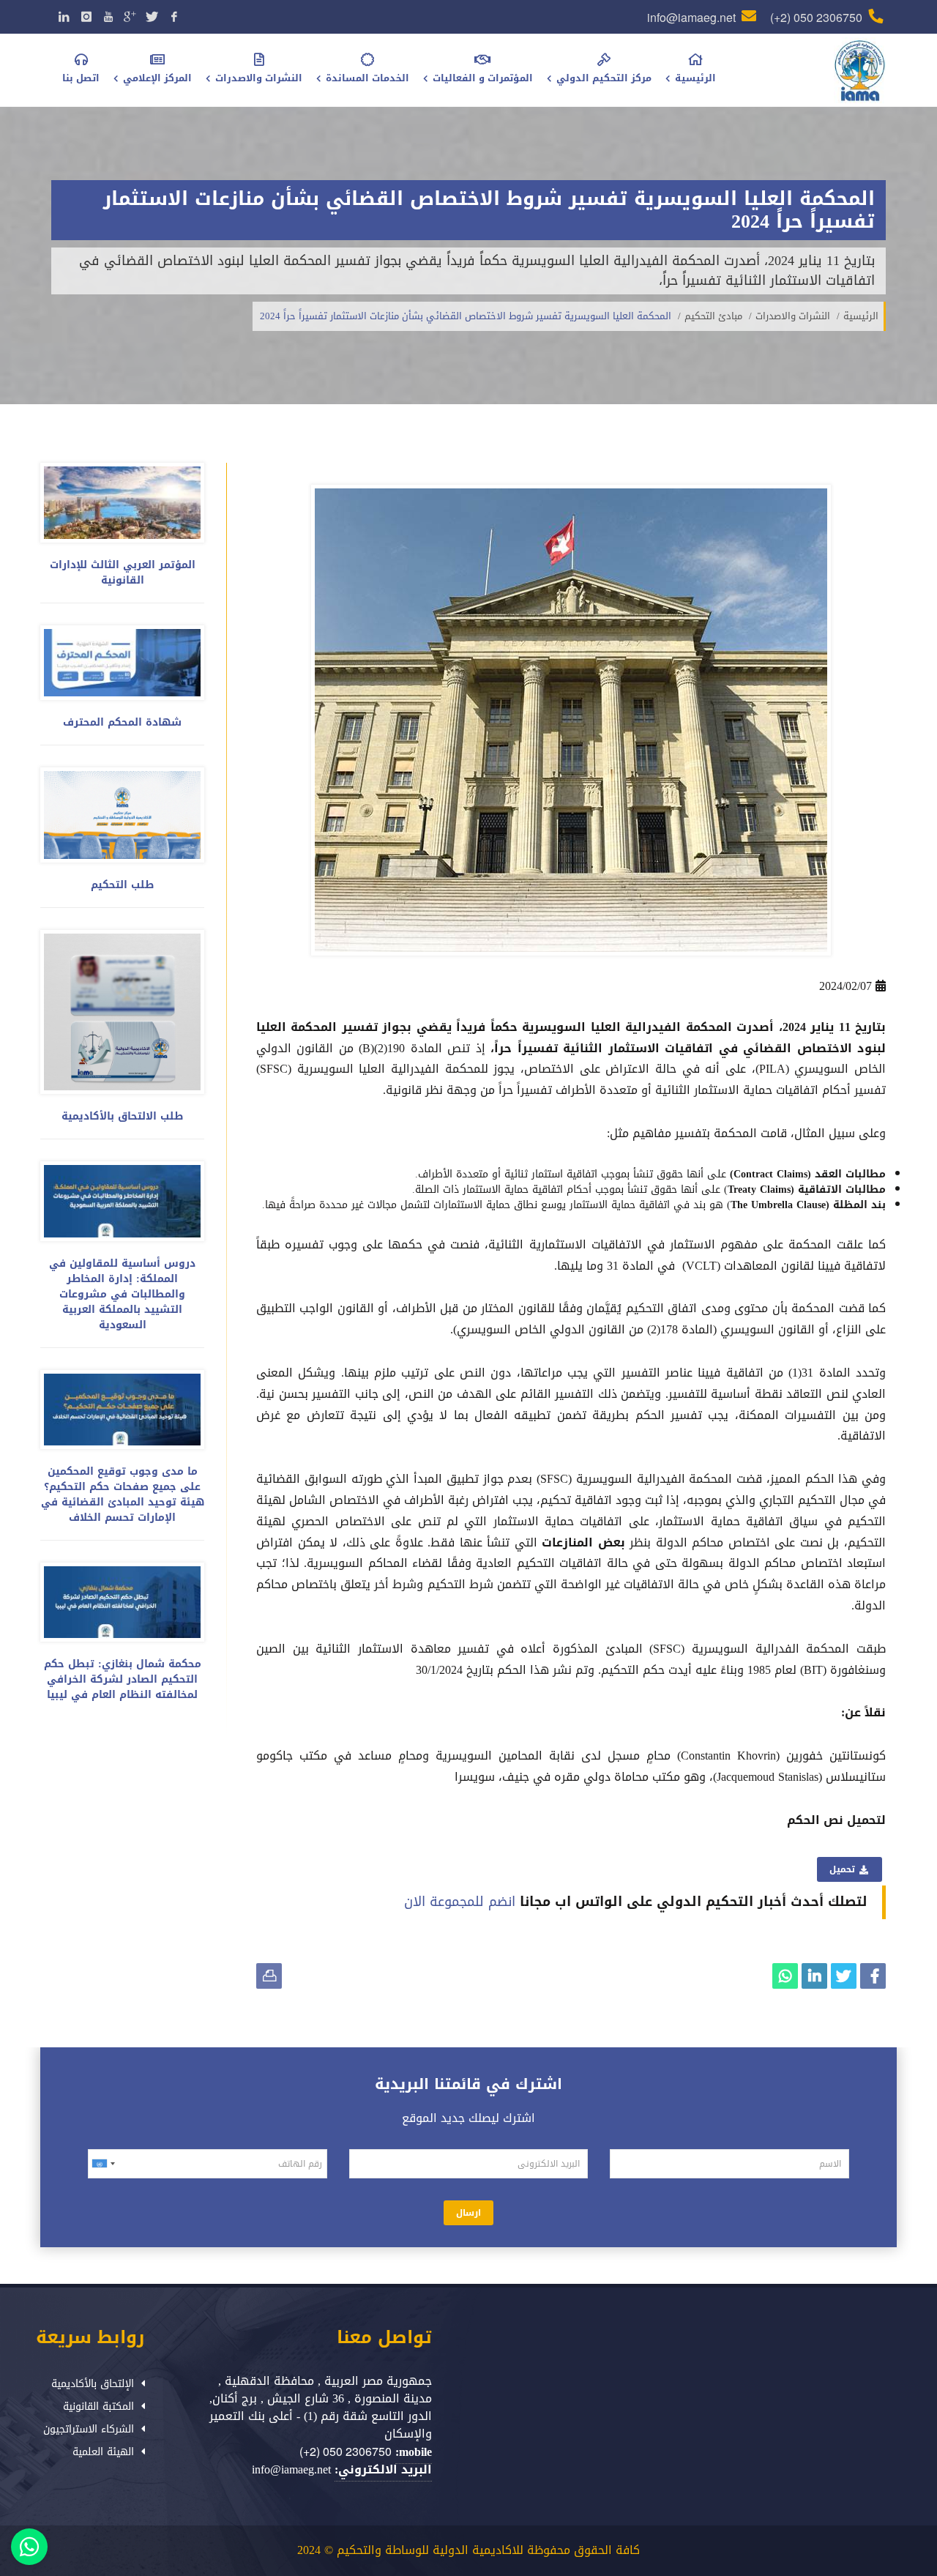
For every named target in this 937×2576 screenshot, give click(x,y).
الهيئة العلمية (103, 2452)
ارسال (468, 2213)
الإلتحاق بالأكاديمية (93, 2384)
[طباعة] (269, 1976)
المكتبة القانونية (98, 2406)
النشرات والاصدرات (793, 316)
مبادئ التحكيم (713, 316)
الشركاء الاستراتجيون (89, 2429)
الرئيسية (861, 316)
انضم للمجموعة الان (460, 1902)
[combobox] (105, 2164)
